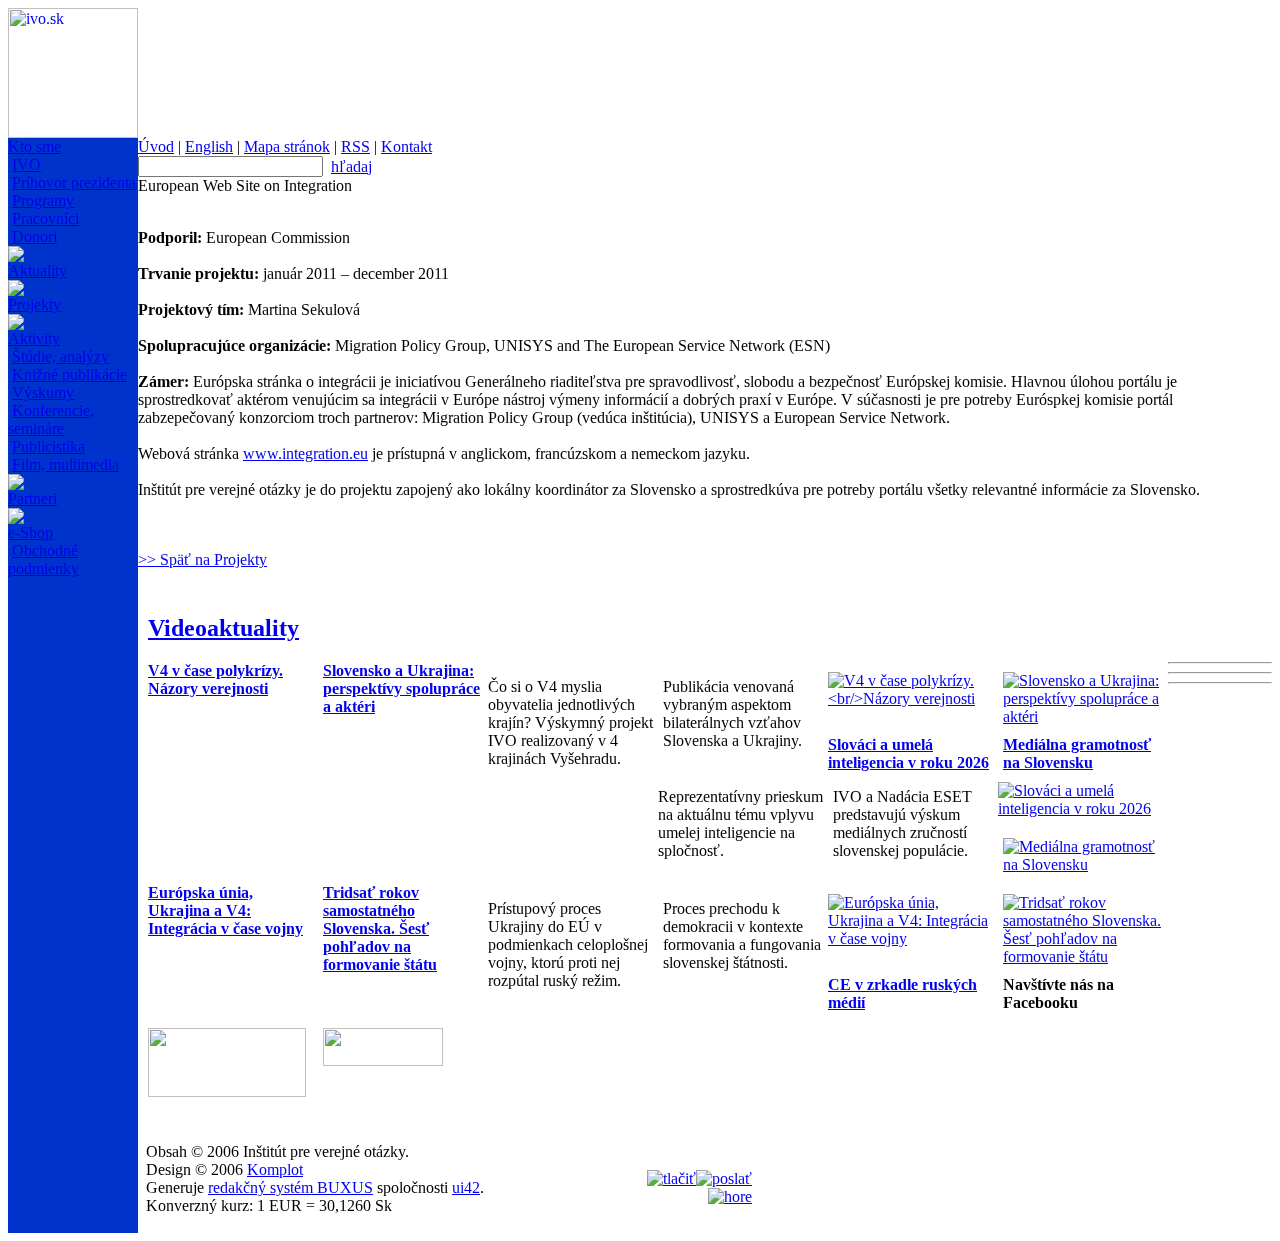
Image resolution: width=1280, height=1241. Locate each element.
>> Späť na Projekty (202, 559)
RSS (355, 146)
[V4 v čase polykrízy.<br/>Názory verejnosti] (910, 698)
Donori (34, 236)
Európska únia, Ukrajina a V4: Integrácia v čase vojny (225, 910)
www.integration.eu (305, 453)
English (209, 146)
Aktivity (34, 338)
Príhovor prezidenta (74, 182)
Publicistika (48, 446)
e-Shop (30, 532)
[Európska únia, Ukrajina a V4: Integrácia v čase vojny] (910, 938)
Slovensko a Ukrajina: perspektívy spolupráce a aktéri (401, 688)
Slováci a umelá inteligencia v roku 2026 (908, 753)
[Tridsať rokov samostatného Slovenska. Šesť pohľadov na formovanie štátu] (1085, 956)
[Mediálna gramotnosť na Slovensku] (1085, 864)
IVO (26, 164)
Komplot (275, 1169)
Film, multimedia (65, 464)
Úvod (156, 146)
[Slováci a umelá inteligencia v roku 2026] (1080, 808)
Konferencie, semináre (51, 419)
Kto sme (34, 146)
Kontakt (406, 146)
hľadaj (351, 166)
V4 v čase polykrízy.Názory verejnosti (215, 679)
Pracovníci (45, 218)
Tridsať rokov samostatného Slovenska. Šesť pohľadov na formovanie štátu (380, 928)
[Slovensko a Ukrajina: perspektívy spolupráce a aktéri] (1085, 716)
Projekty (34, 304)
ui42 (466, 1187)
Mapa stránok (287, 146)
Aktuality (37, 270)
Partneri (32, 498)
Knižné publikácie (69, 374)
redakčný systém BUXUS (290, 1187)
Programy (43, 200)
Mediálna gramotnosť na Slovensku (1077, 753)
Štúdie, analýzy (60, 356)
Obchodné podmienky (43, 559)
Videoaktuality (223, 628)
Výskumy (43, 392)
